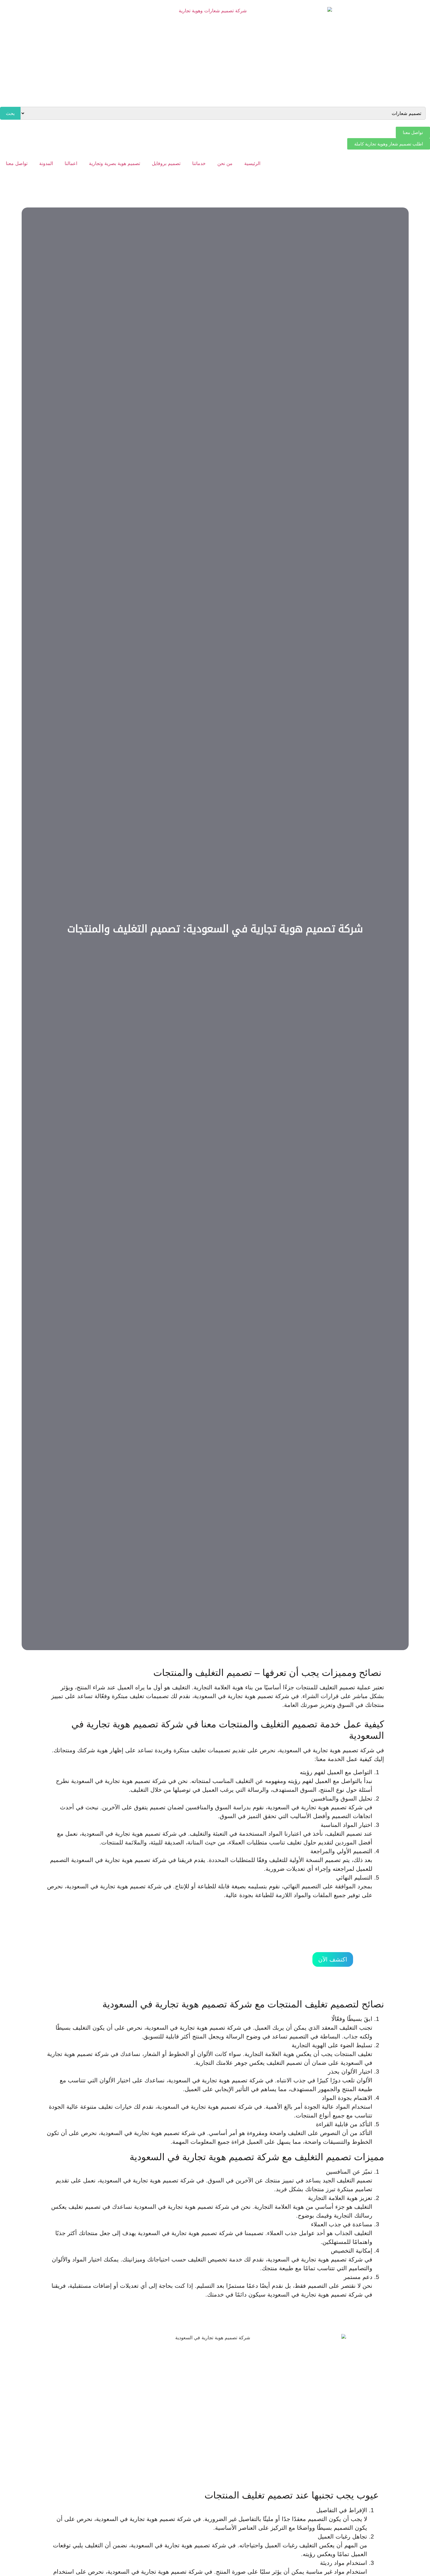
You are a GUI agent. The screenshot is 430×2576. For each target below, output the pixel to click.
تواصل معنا (17, 163)
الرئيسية (252, 163)
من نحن (225, 163)
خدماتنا (199, 163)
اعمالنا (71, 163)
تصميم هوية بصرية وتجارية (115, 163)
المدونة (46, 163)
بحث (10, 113)
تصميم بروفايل (166, 163)
